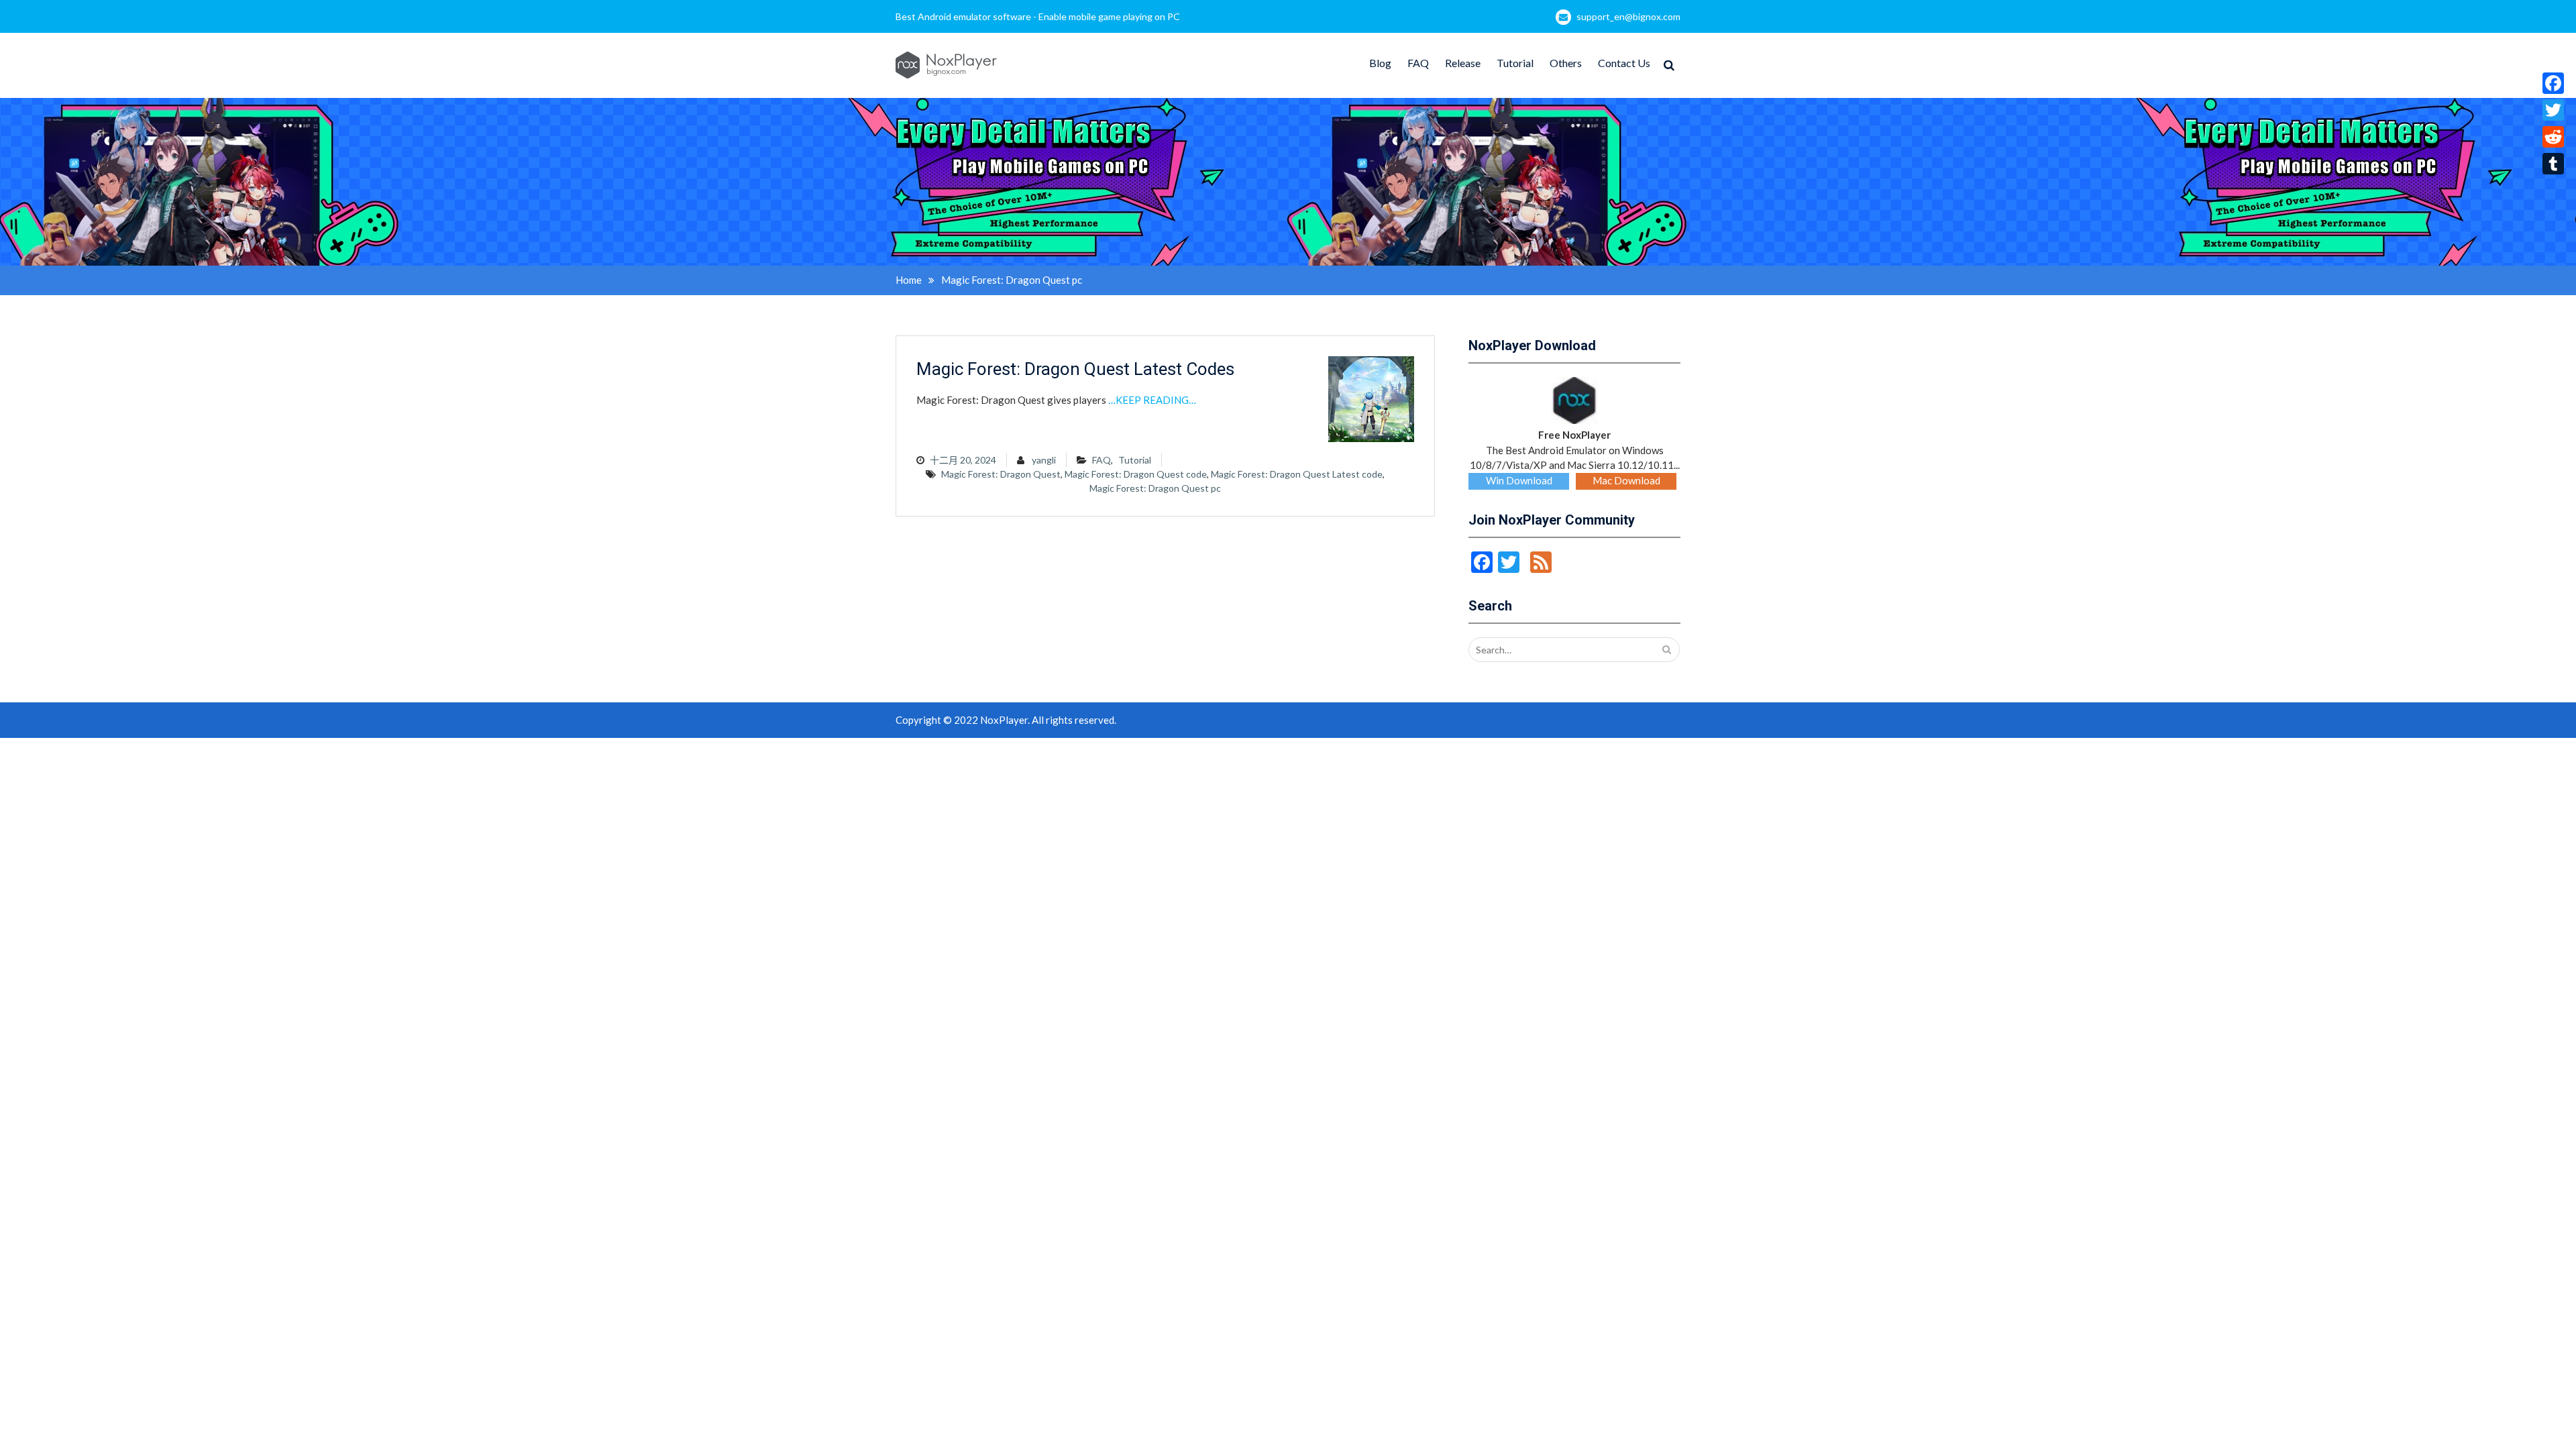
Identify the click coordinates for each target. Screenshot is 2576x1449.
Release (1463, 63)
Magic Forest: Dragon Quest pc (1155, 488)
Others (1566, 63)
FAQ (1418, 63)
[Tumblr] (2553, 164)
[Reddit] (2553, 137)
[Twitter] (2553, 110)
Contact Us (1624, 63)
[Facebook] (2553, 83)
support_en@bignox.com (1628, 16)
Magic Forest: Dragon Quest (1001, 474)
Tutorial (1515, 63)
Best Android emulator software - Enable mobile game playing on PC (1038, 16)
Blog (1380, 63)
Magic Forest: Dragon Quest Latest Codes (1075, 369)
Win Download (1519, 480)
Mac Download (1626, 480)
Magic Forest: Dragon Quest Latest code (1297, 474)
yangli (1044, 460)
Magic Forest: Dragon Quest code (1136, 474)
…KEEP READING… (1152, 400)
